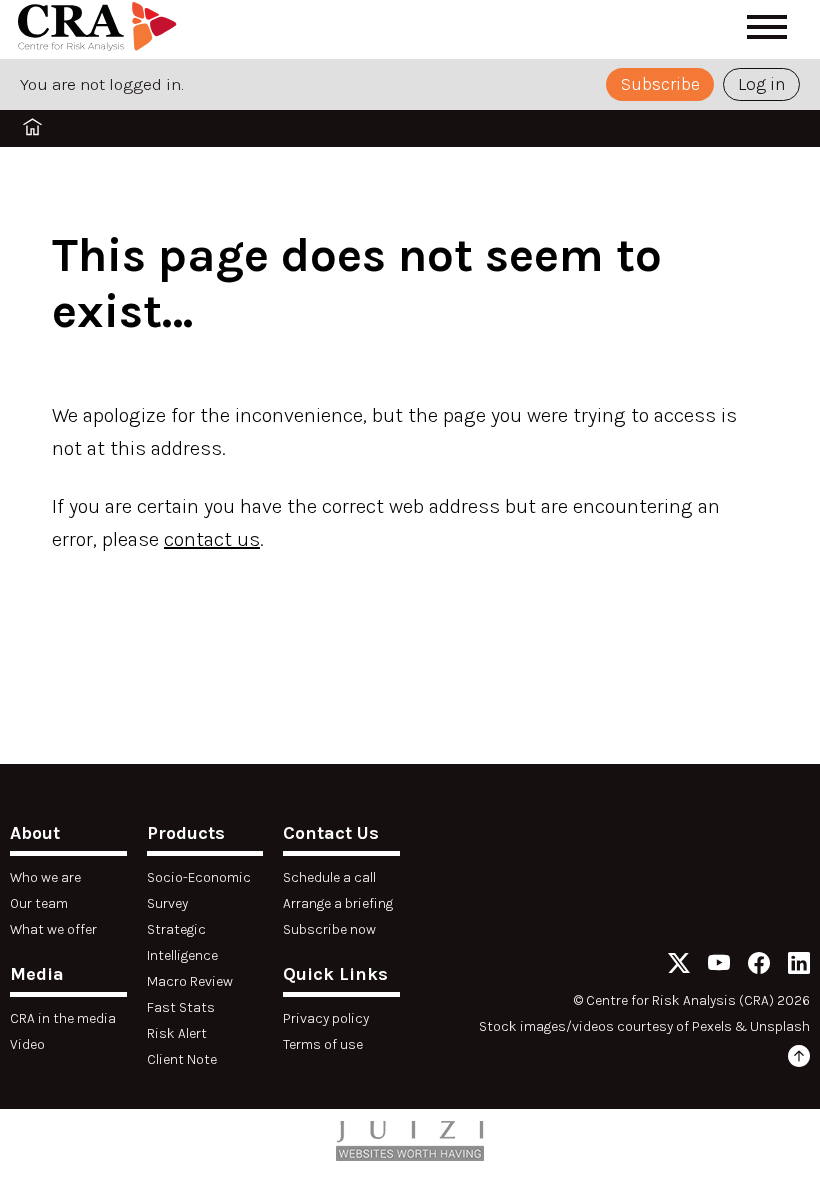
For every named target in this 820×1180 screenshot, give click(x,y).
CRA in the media (63, 1018)
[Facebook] (759, 966)
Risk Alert (177, 1033)
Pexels (712, 1026)
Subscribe (660, 84)
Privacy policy (326, 1018)
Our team (39, 903)
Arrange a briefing (338, 903)
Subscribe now (329, 929)
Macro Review (190, 981)
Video (27, 1044)
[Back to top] (799, 1059)
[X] (679, 966)
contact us (212, 539)
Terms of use (323, 1044)
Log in (762, 84)
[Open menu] (767, 27)
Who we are (45, 877)
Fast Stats (181, 1007)
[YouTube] (719, 966)
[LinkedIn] (799, 966)
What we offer (53, 929)
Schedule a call (329, 877)
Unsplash (780, 1026)
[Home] (97, 30)
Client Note (182, 1059)
